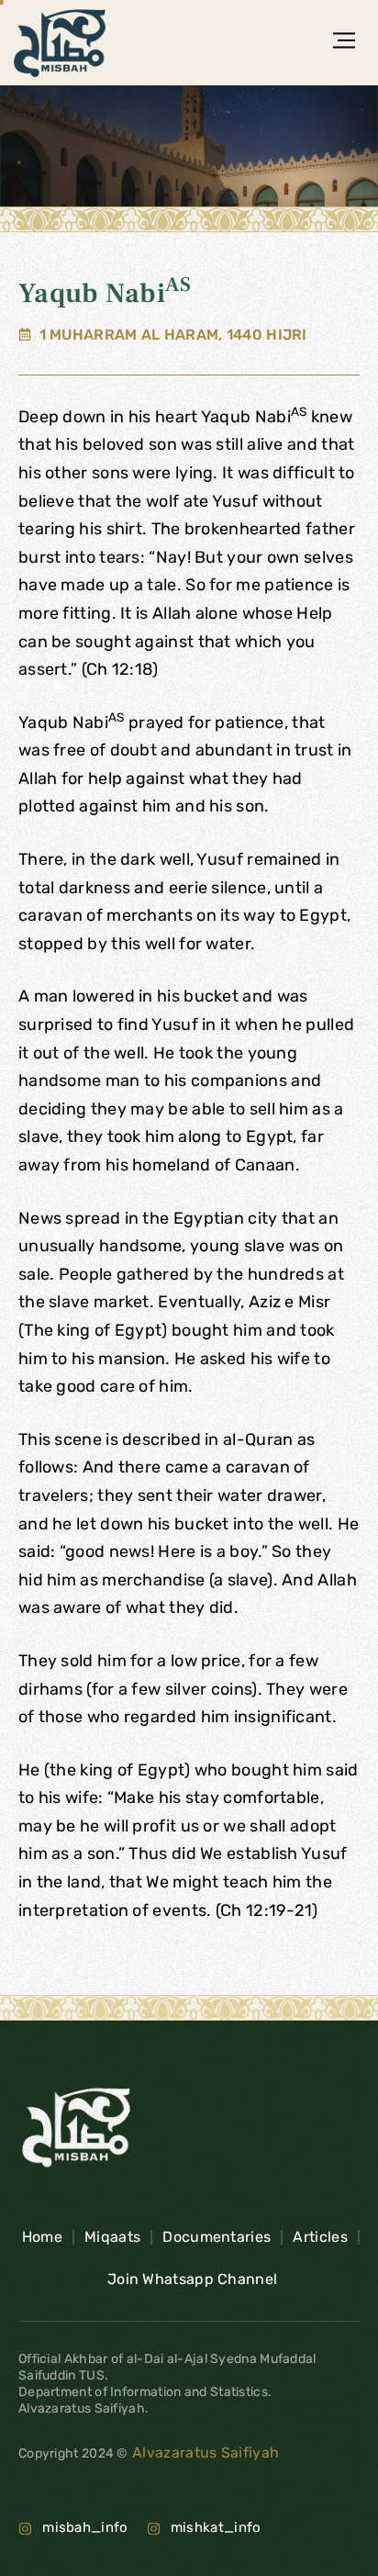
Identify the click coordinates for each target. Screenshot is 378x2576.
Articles (320, 2237)
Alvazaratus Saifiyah (204, 2453)
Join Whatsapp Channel (192, 2279)
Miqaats (112, 2237)
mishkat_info (216, 2527)
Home (42, 2237)
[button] (344, 42)
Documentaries (217, 2237)
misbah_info (85, 2527)
